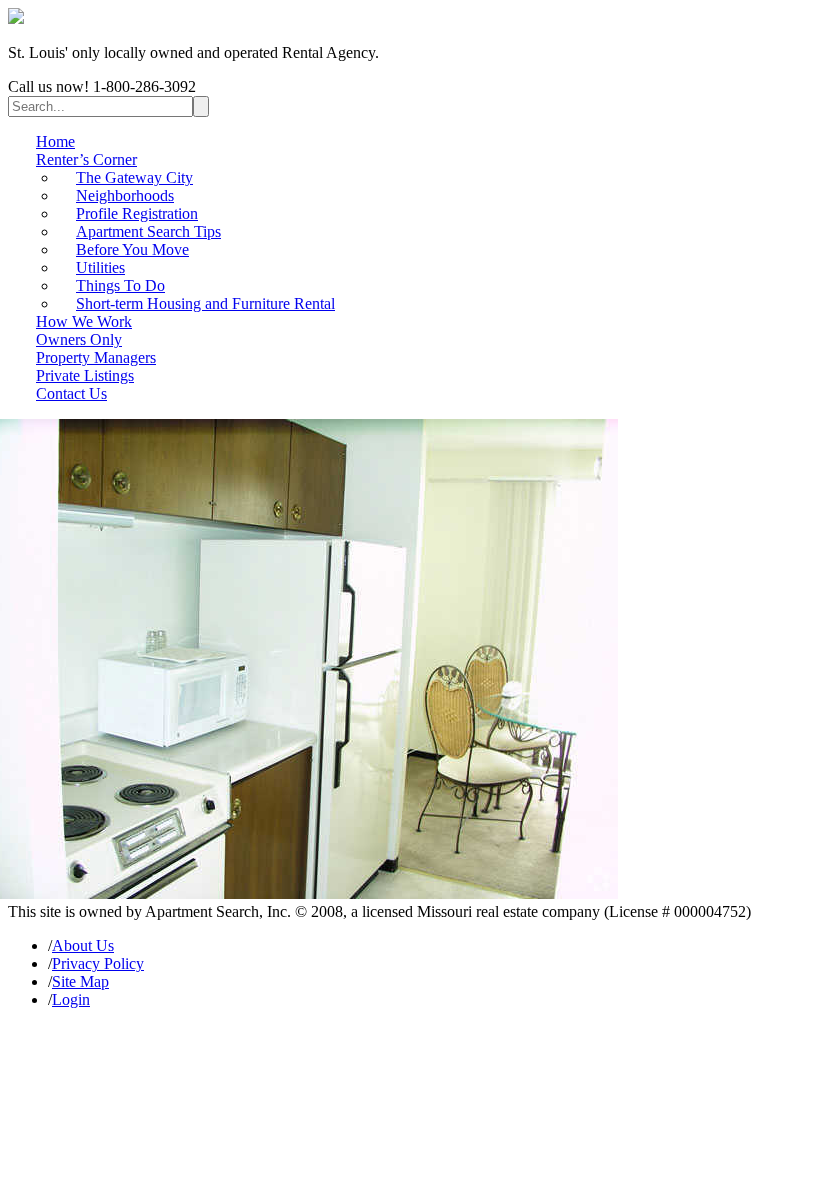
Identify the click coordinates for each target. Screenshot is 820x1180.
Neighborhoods (125, 195)
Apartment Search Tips (148, 231)
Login (71, 999)
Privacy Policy (98, 963)
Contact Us (71, 393)
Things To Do (120, 285)
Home (55, 141)
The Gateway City (134, 177)
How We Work (84, 321)
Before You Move (132, 249)
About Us (83, 945)
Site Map (80, 981)
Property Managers (96, 357)
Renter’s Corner (86, 159)
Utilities (100, 267)
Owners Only (79, 339)
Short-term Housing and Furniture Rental (205, 303)
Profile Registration (137, 213)
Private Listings (85, 375)
